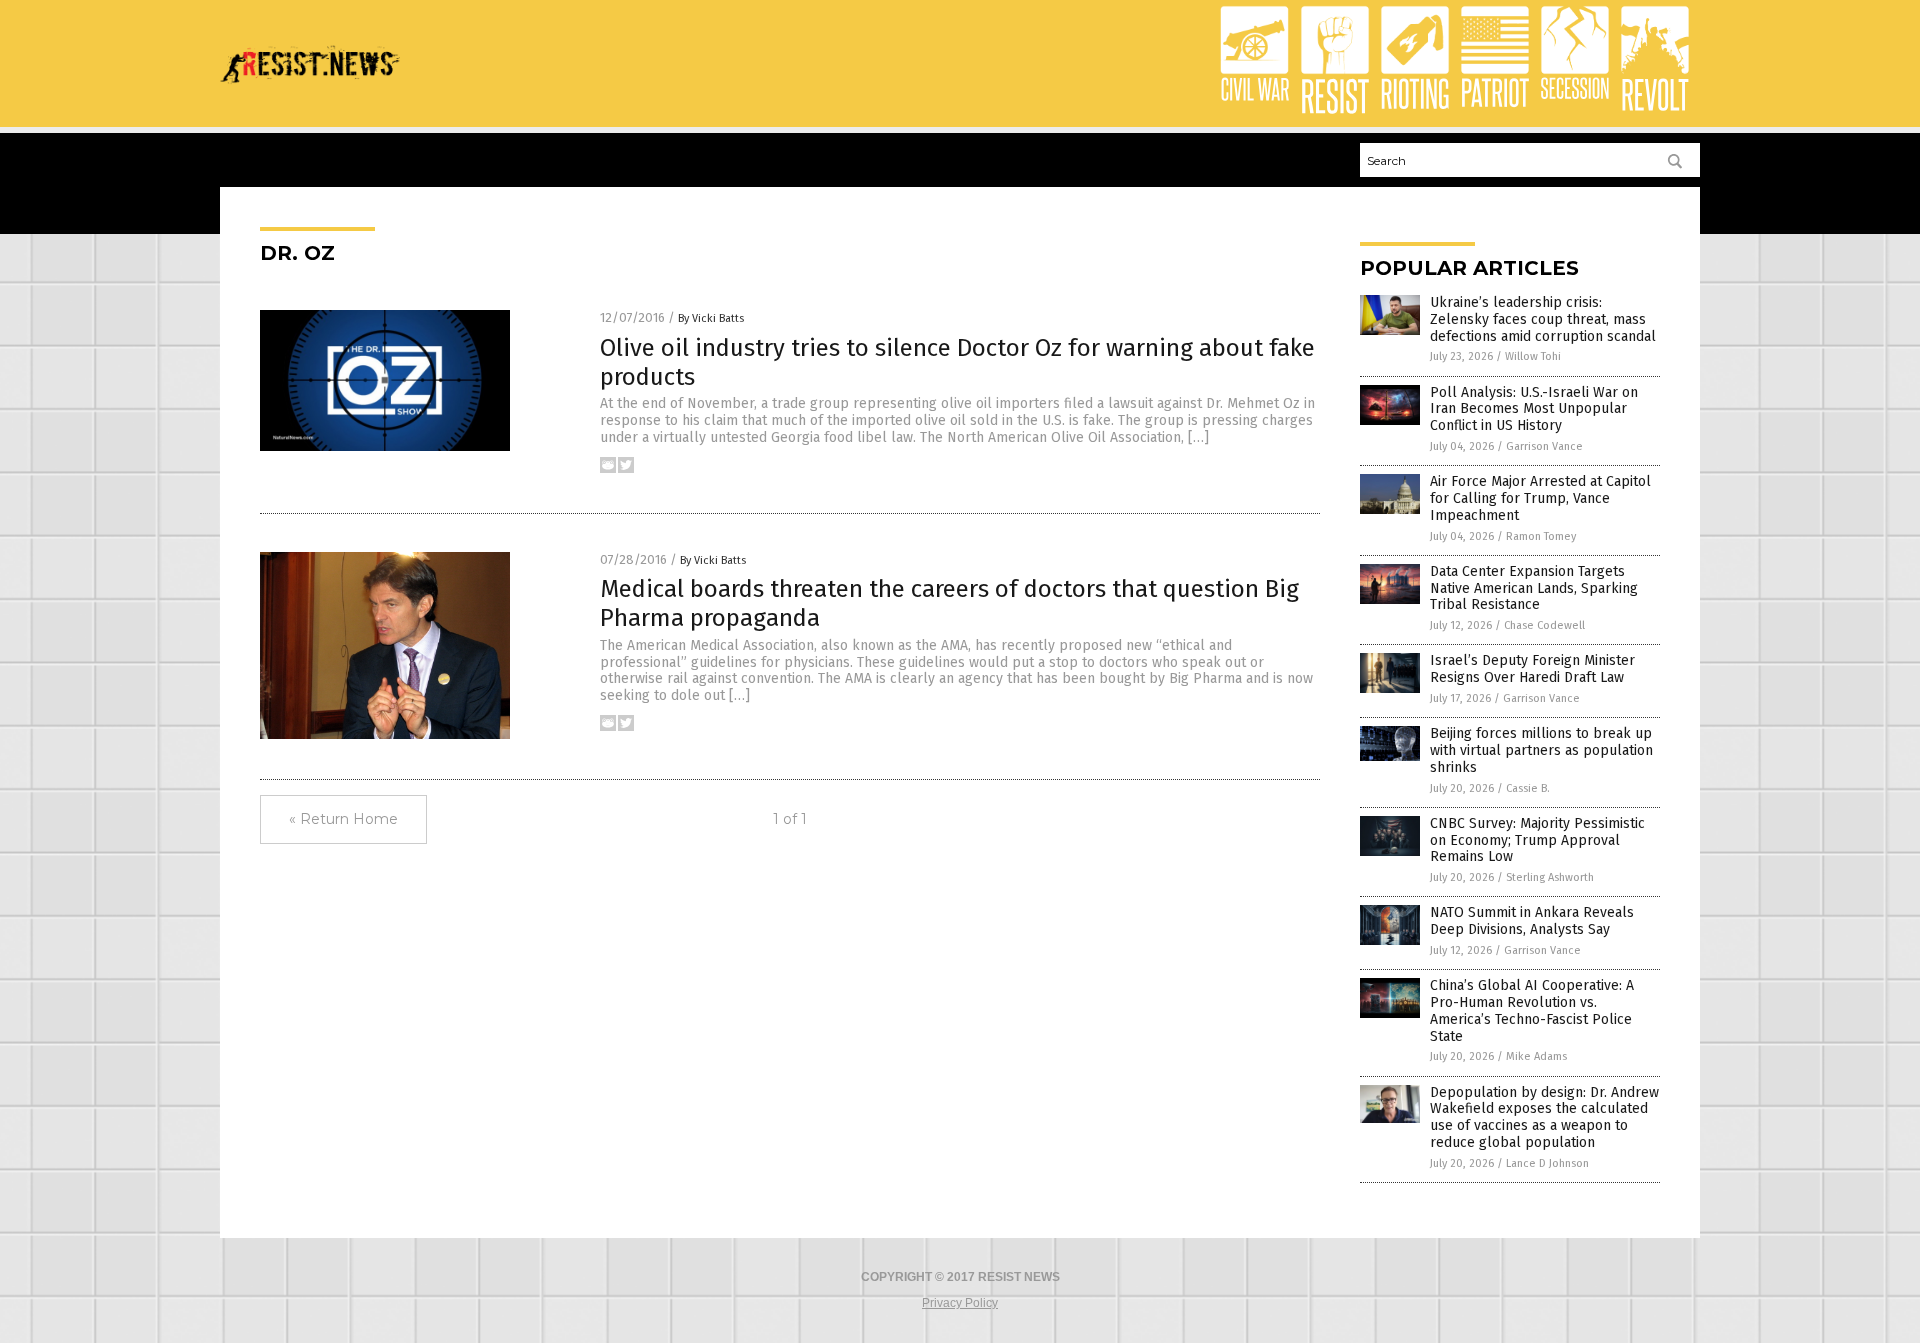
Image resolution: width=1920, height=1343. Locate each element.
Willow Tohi (1533, 356)
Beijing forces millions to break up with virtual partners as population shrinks (1541, 750)
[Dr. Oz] (310, 90)
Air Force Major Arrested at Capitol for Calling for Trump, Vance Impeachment (1540, 498)
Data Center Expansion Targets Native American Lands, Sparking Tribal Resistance (1534, 588)
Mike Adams (1536, 1056)
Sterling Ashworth (1550, 877)
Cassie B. (1528, 788)
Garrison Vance (1544, 446)
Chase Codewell (1544, 625)
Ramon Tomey (1541, 536)
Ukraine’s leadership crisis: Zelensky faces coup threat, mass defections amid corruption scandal (1543, 319)
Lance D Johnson (1547, 1163)
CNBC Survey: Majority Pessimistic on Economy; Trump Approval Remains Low (1537, 840)
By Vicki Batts (711, 318)
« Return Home (343, 819)
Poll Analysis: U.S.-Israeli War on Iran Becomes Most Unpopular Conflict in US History (1534, 409)
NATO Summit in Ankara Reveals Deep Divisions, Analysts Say (1532, 921)
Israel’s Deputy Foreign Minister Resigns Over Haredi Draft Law (1532, 669)
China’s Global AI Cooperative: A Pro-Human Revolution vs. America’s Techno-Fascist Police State (1532, 1010)
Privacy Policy (960, 1303)
